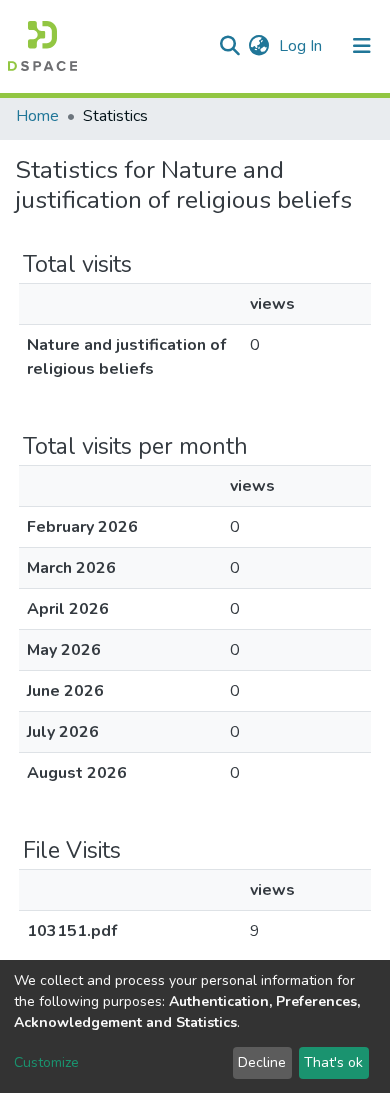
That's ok (333, 1062)
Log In (302, 46)
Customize (46, 1062)
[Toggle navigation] (362, 46)
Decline (262, 1062)
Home (37, 116)
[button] (258, 46)
